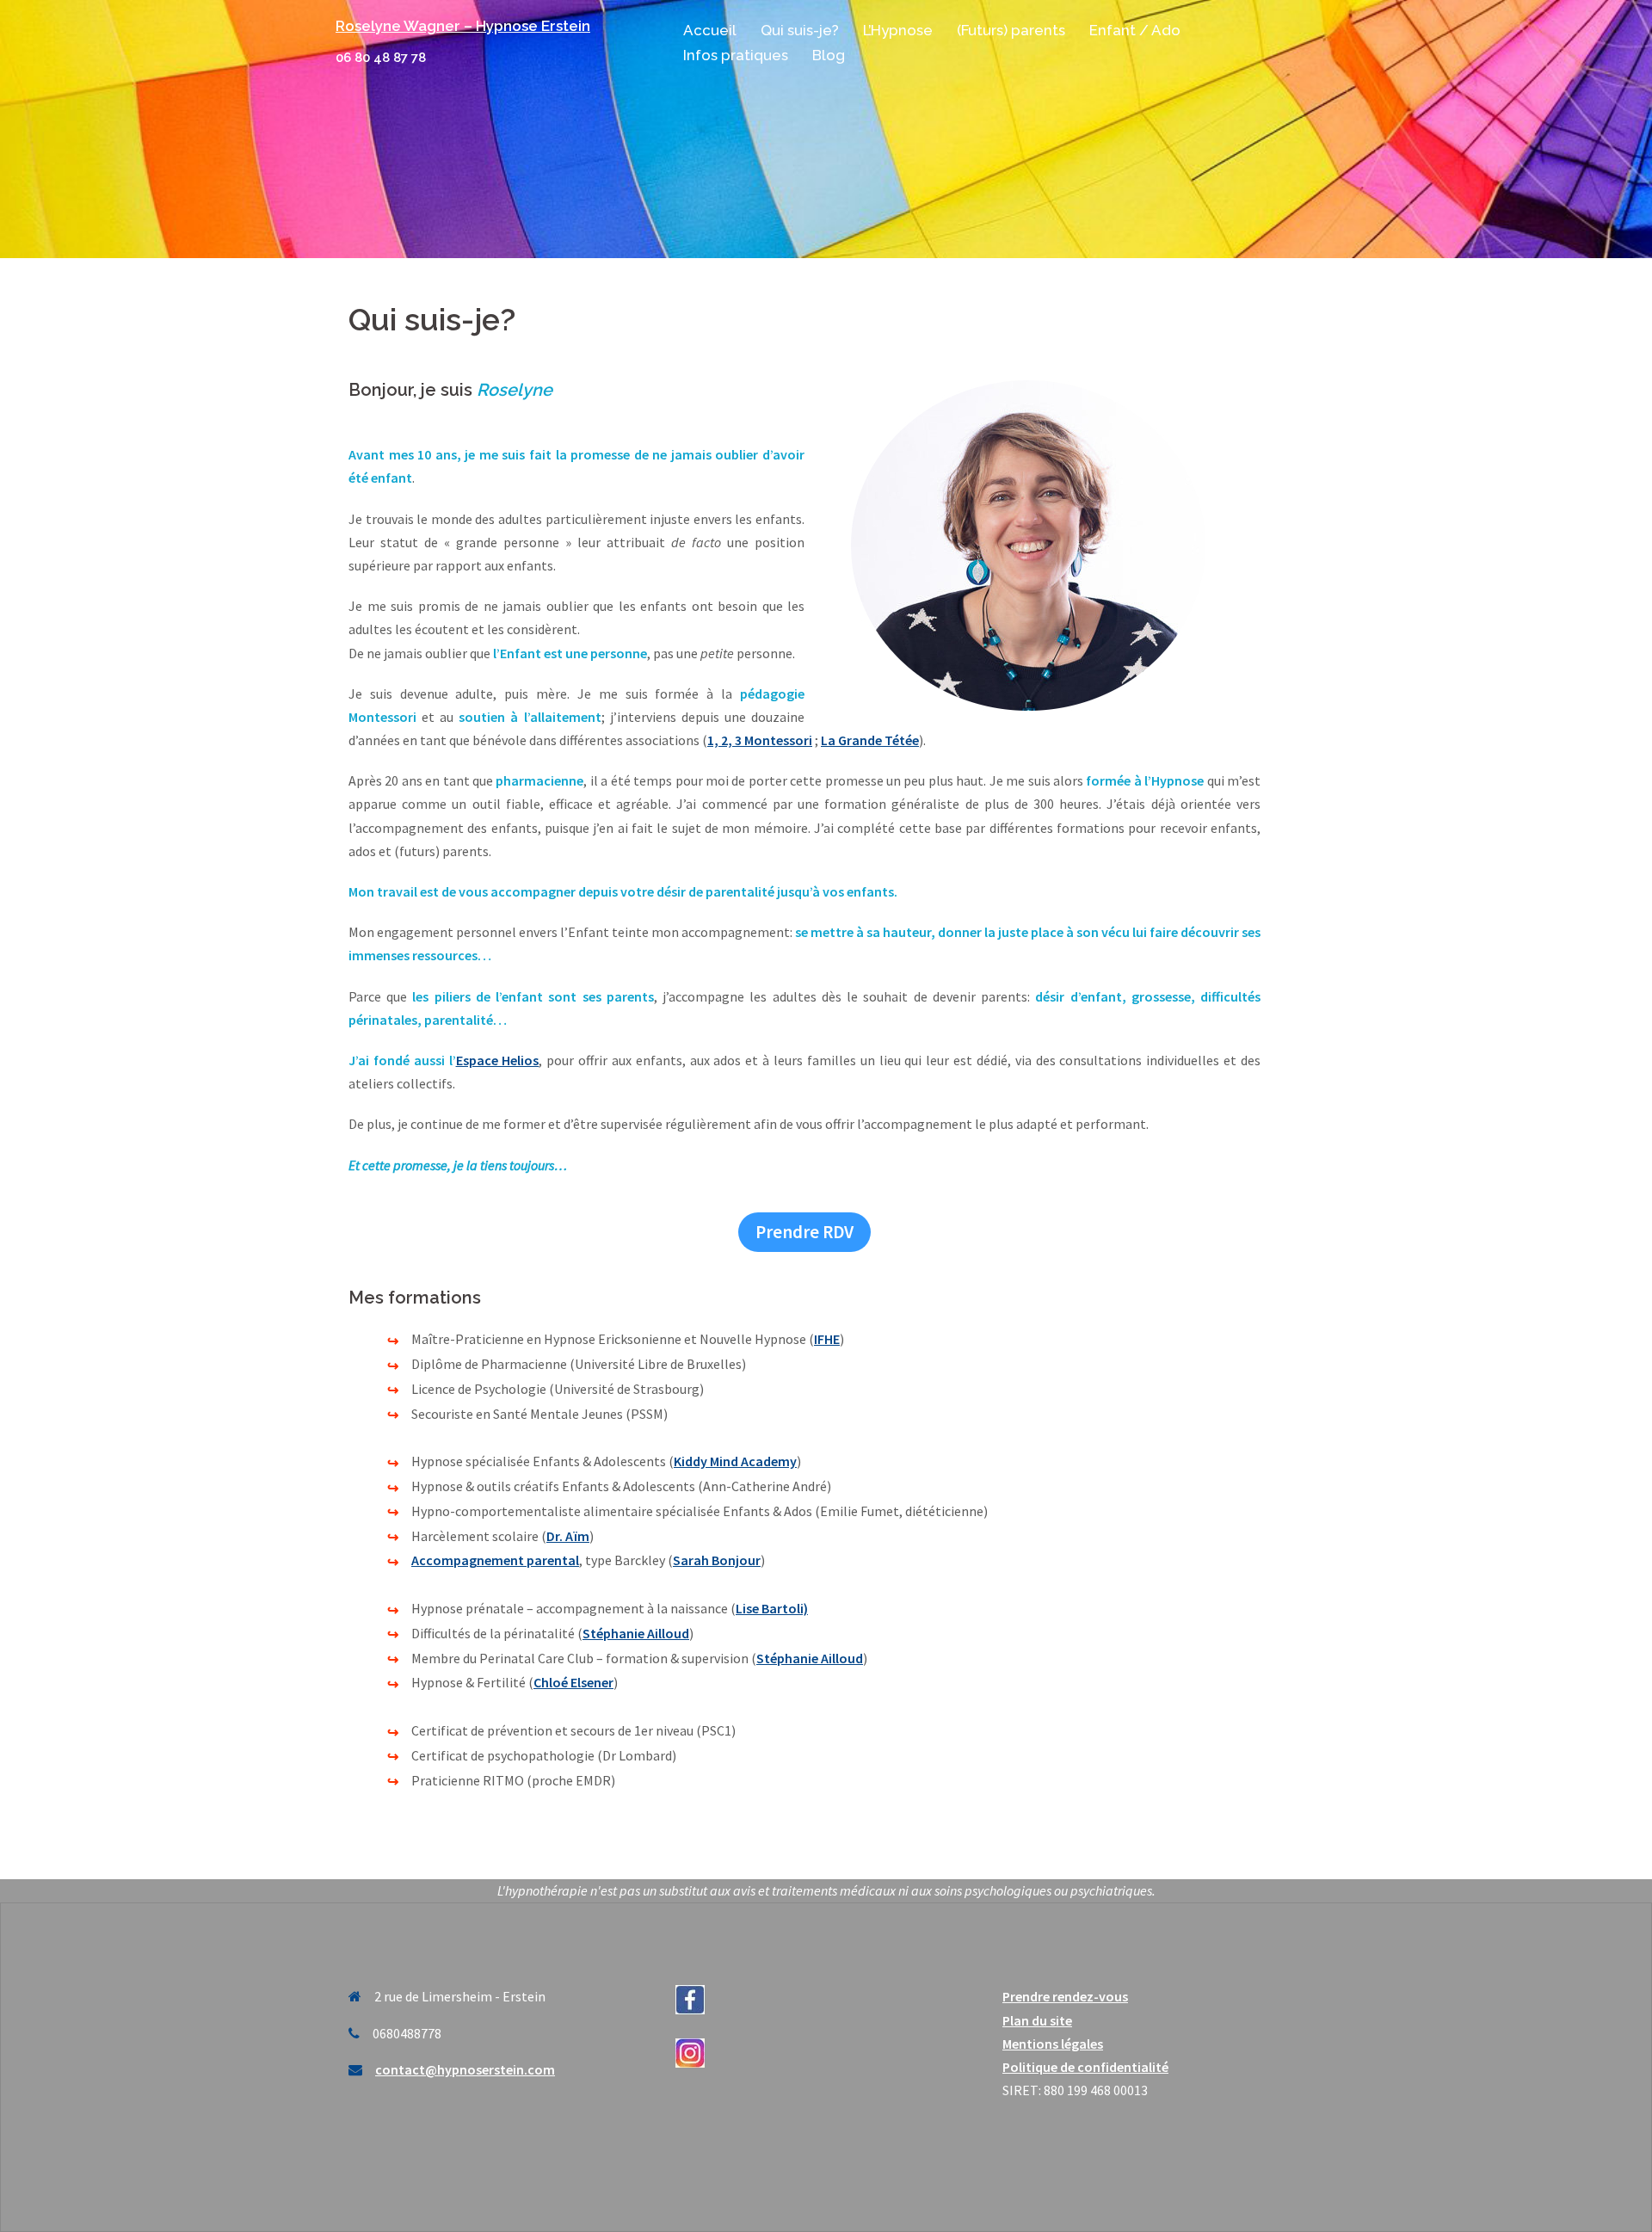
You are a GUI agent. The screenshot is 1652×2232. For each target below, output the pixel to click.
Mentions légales (1053, 2044)
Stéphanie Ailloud (636, 1633)
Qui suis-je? (800, 30)
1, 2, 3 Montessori (760, 740)
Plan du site (1037, 2020)
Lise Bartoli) (772, 1608)
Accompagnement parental (495, 1560)
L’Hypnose (898, 30)
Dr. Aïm (568, 1536)
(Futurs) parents (1011, 30)
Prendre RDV (804, 1232)
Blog (829, 55)
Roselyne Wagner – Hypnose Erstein (463, 26)
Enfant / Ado (1135, 30)
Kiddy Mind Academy (735, 1461)
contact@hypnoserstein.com (465, 2069)
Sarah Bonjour (717, 1560)
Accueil (710, 30)
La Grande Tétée (870, 740)
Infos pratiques (736, 55)
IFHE (827, 1339)
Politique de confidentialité (1085, 2067)
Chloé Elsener (573, 1682)
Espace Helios (498, 1060)
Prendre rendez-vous (1065, 1996)
